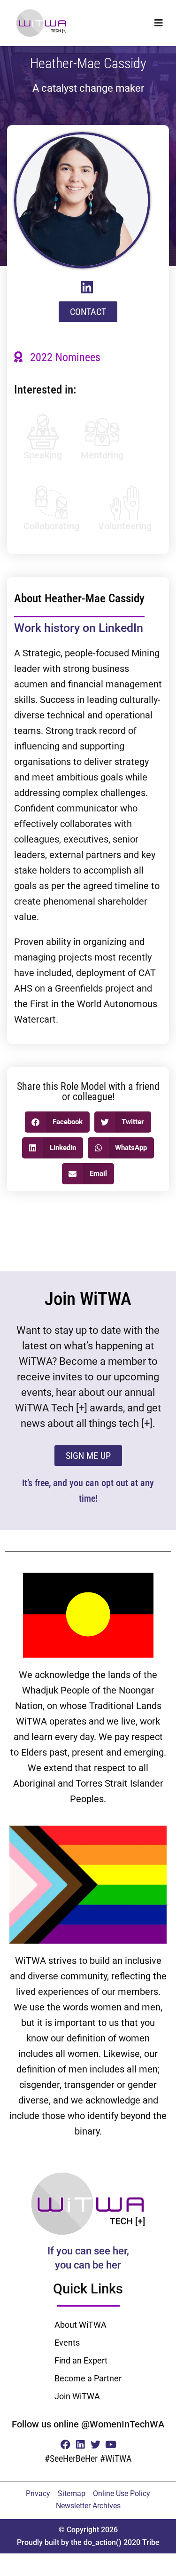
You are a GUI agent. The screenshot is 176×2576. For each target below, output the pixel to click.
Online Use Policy (122, 2493)
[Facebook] (65, 2445)
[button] (158, 23)
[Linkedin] (80, 2445)
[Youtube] (111, 2445)
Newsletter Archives (88, 2506)
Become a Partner (88, 2378)
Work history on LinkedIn (79, 628)
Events (67, 2343)
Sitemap (72, 2493)
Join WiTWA (77, 2396)
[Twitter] (96, 2445)
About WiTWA (80, 2325)
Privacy (38, 2493)
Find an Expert (81, 2360)
